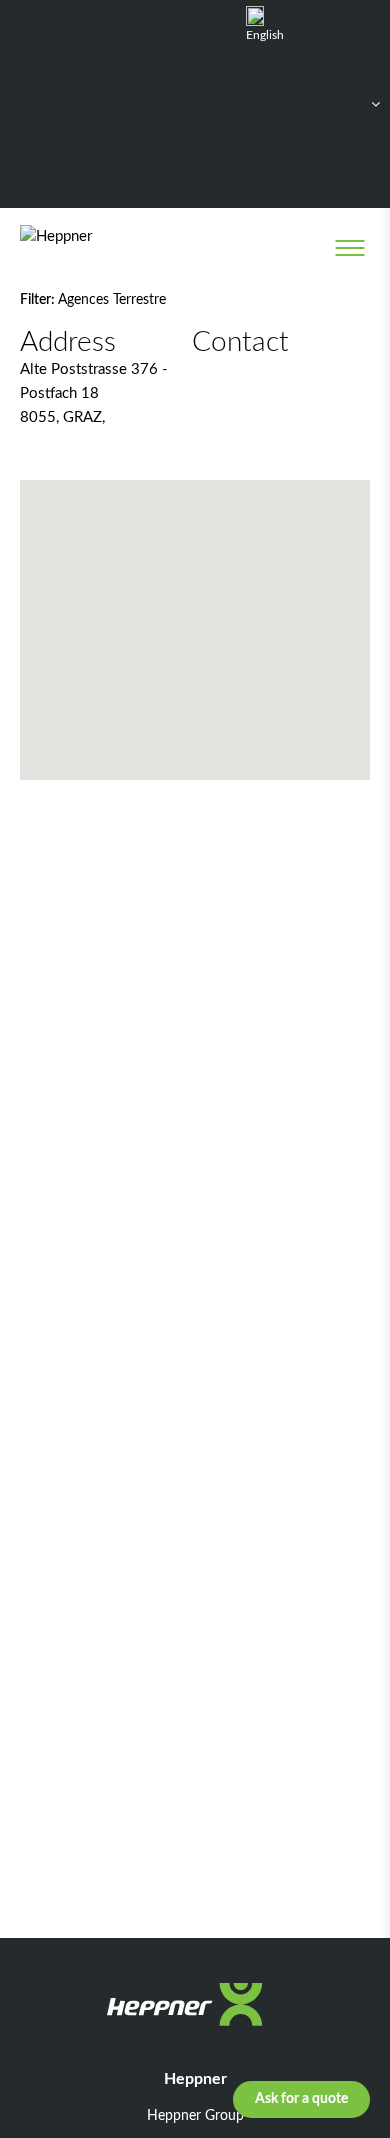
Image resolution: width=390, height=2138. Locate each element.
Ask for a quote (301, 2099)
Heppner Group (195, 2116)
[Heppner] (101, 247)
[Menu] (349, 248)
